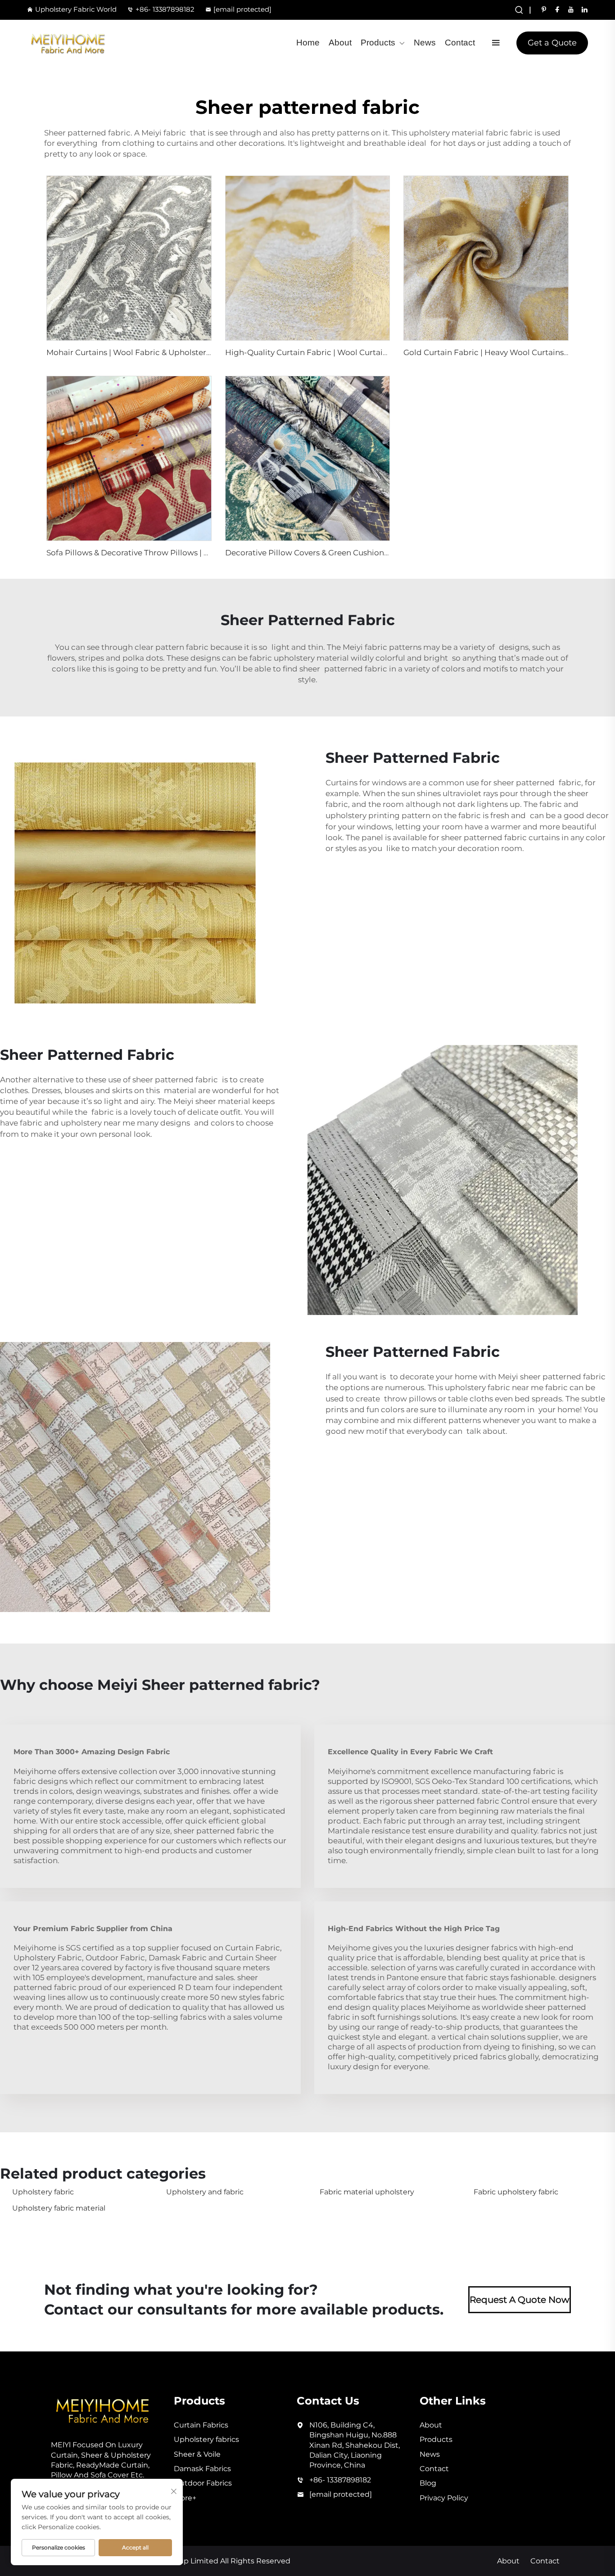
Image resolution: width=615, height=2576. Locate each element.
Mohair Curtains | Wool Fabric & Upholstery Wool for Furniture (165, 352)
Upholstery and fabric (205, 2192)
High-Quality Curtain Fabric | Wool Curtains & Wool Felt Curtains (348, 352)
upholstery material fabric (459, 133)
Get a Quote (552, 43)
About (340, 43)
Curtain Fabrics (201, 2425)
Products (378, 43)
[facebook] (557, 9)
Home (308, 43)
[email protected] (242, 9)
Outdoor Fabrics (203, 2483)
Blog (428, 2483)
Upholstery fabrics (206, 2439)
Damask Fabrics (202, 2469)
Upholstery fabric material (59, 2208)
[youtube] (571, 9)
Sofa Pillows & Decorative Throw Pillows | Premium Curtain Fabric (172, 553)
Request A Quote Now (520, 2300)
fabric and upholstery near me (77, 1123)
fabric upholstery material (299, 658)
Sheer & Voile (197, 2454)
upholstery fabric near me (494, 1387)
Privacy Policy (444, 2498)
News (425, 43)
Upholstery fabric (43, 2192)
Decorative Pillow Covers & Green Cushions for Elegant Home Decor (354, 553)
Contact (460, 43)
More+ (185, 2498)
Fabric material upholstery (367, 2192)
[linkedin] (584, 9)
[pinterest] (544, 9)
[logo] (68, 43)
